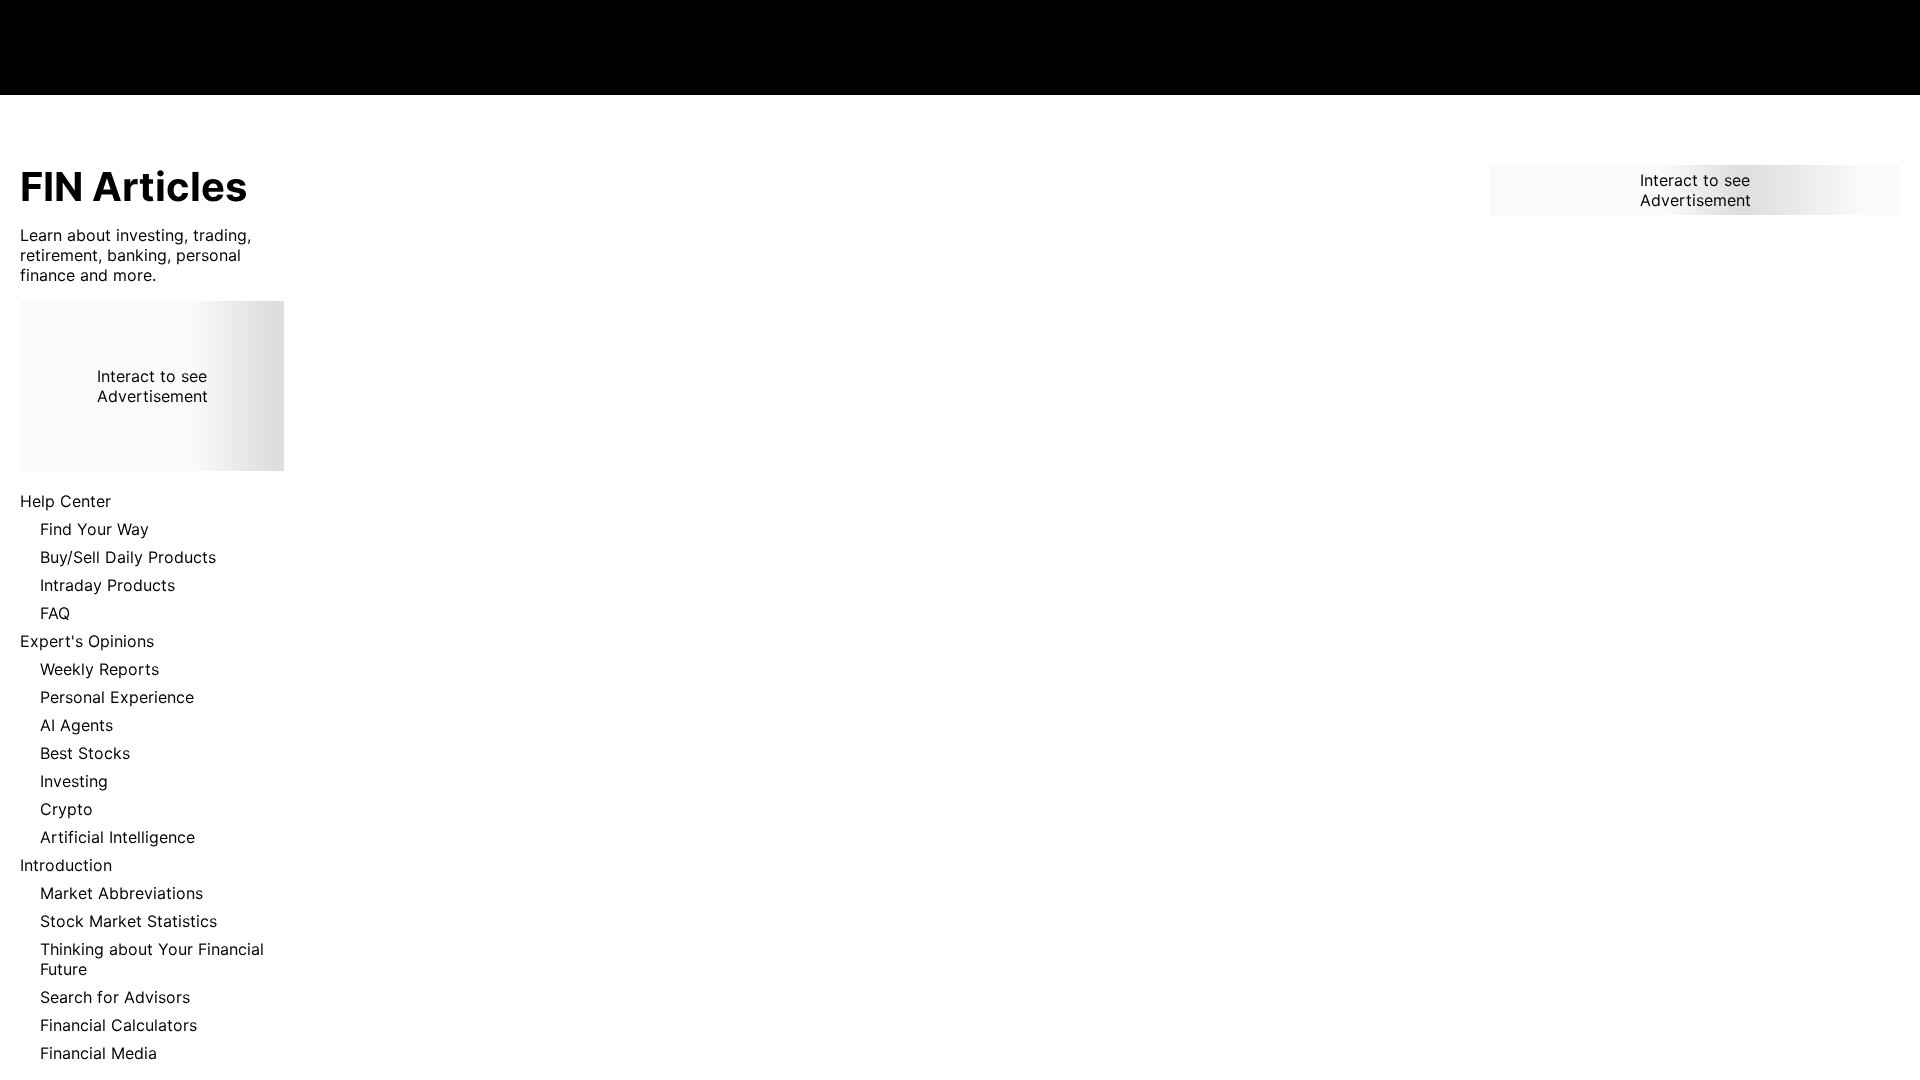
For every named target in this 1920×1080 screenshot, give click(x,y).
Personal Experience (117, 697)
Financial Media (98, 1053)
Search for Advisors (115, 997)
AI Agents (76, 725)
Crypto (66, 809)
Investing (74, 781)
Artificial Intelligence (117, 837)
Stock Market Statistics (128, 921)
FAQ (55, 613)
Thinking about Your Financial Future (152, 959)
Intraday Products (107, 585)
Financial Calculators (118, 1025)
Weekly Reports (99, 669)
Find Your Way (94, 529)
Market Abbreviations (121, 893)
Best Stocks (85, 753)
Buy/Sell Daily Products (128, 557)
